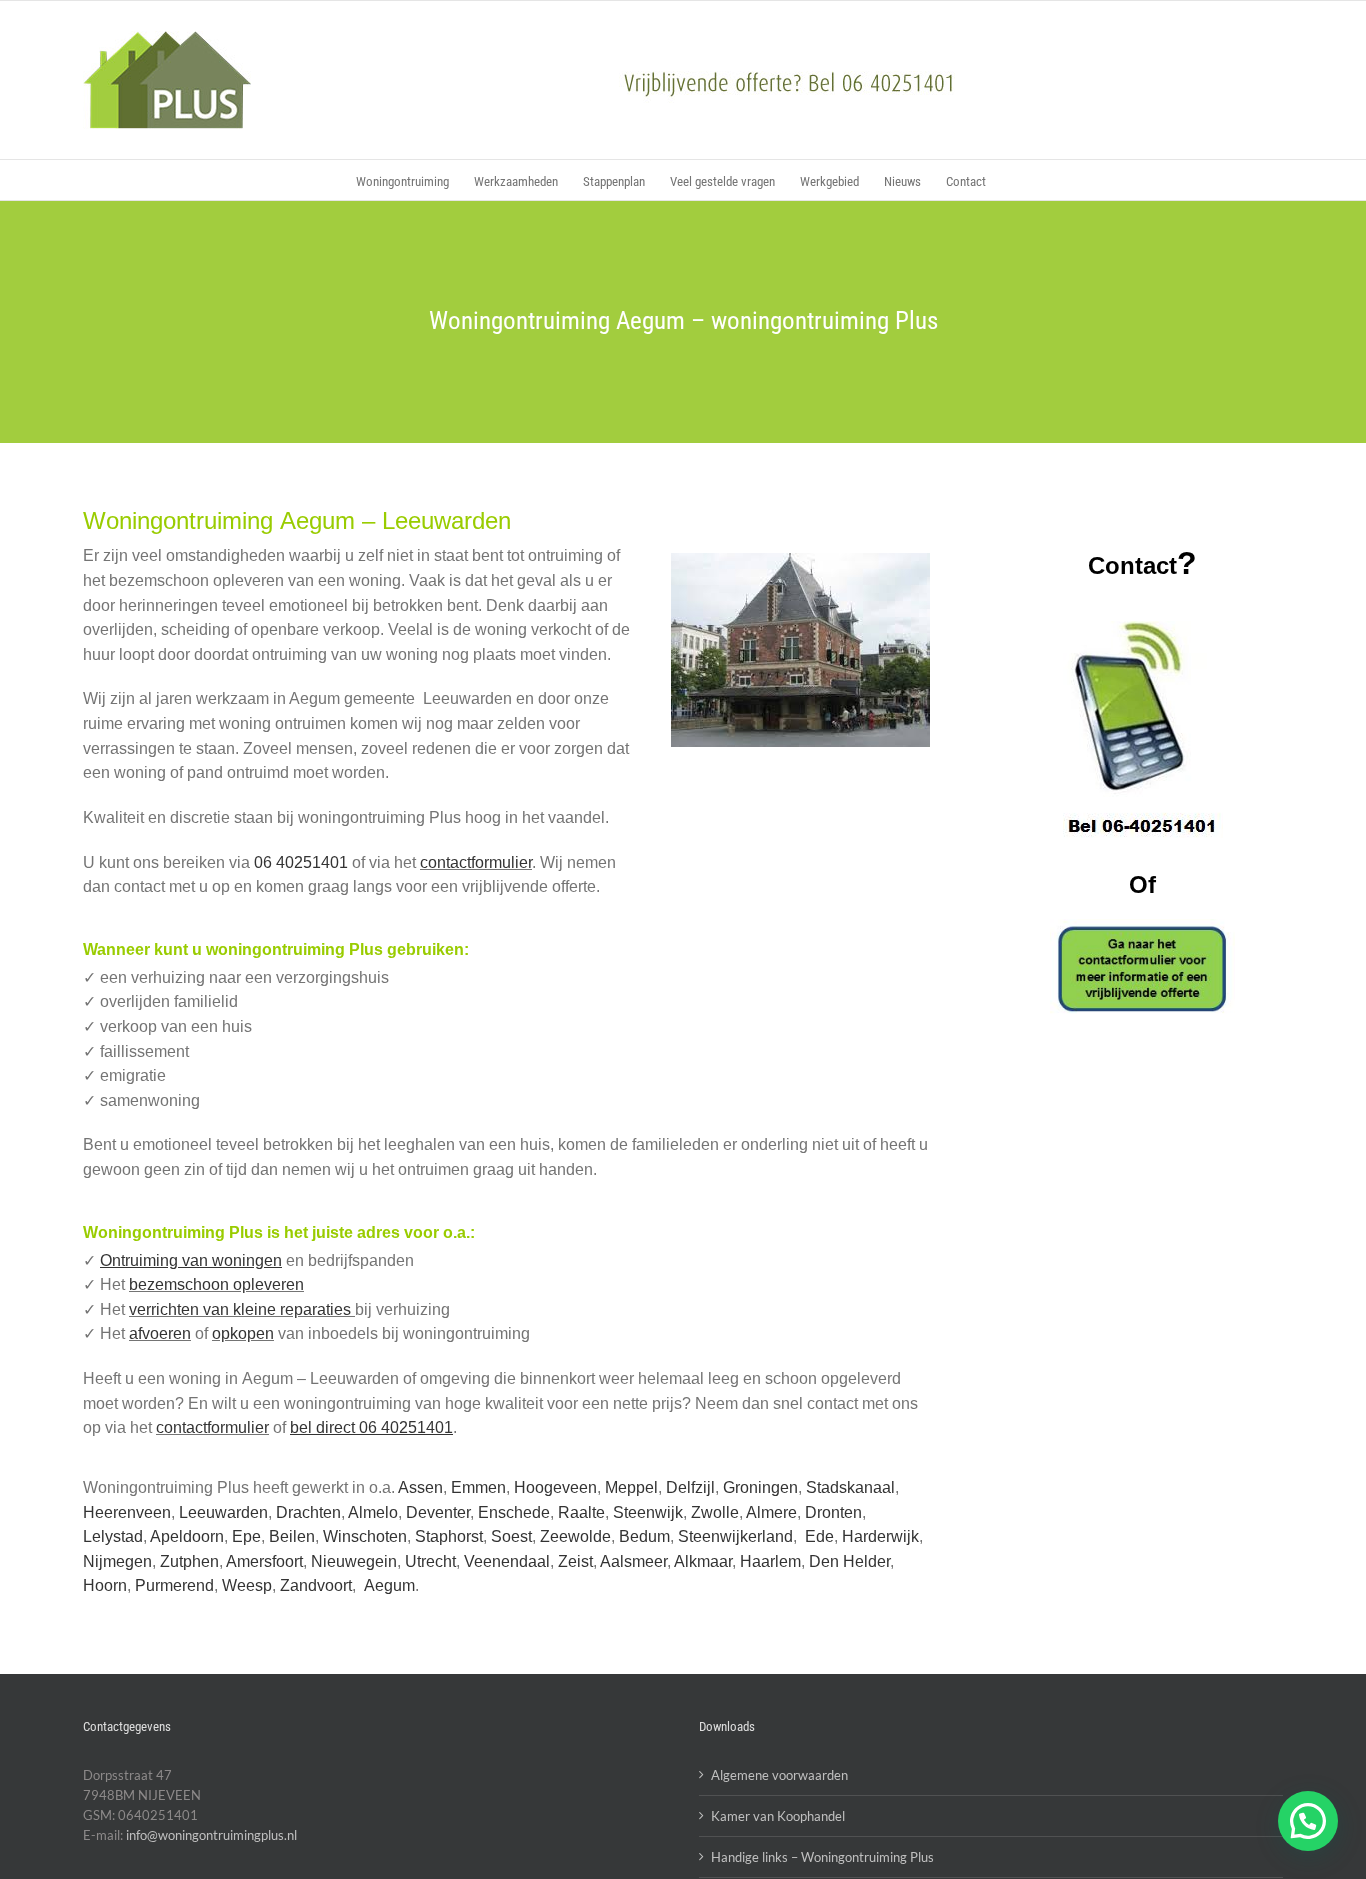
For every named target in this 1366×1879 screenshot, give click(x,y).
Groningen (760, 1487)
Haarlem (770, 1561)
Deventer (438, 1512)
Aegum (389, 1585)
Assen (420, 1487)
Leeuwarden (223, 1512)
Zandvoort (316, 1585)
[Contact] (1142, 968)
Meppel (631, 1487)
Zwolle (715, 1512)
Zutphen (189, 1561)
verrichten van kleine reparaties (242, 1309)
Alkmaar (703, 1561)
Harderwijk (880, 1536)
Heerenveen (127, 1512)
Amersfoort (264, 1561)
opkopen (243, 1333)
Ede (819, 1536)
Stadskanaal (850, 1487)
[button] (1308, 1821)
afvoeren (160, 1333)
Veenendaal (507, 1561)
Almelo (373, 1512)
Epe (246, 1536)
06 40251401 (301, 862)
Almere (771, 1512)
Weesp (247, 1585)
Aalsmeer (633, 1561)
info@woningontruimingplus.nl (211, 1835)
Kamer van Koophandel (778, 1816)
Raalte (581, 1512)
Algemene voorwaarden (779, 1775)
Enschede (514, 1512)
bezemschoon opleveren (216, 1284)
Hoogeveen (555, 1487)
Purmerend (174, 1585)
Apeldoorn (187, 1536)
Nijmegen (117, 1561)
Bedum (644, 1536)
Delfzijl (690, 1487)
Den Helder (849, 1561)
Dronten (833, 1512)
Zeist (575, 1561)
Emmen (478, 1487)
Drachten (308, 1512)
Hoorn (105, 1585)
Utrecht (430, 1561)
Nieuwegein (354, 1561)
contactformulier (476, 862)
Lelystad (113, 1536)
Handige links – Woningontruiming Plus (822, 1857)
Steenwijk (648, 1512)
